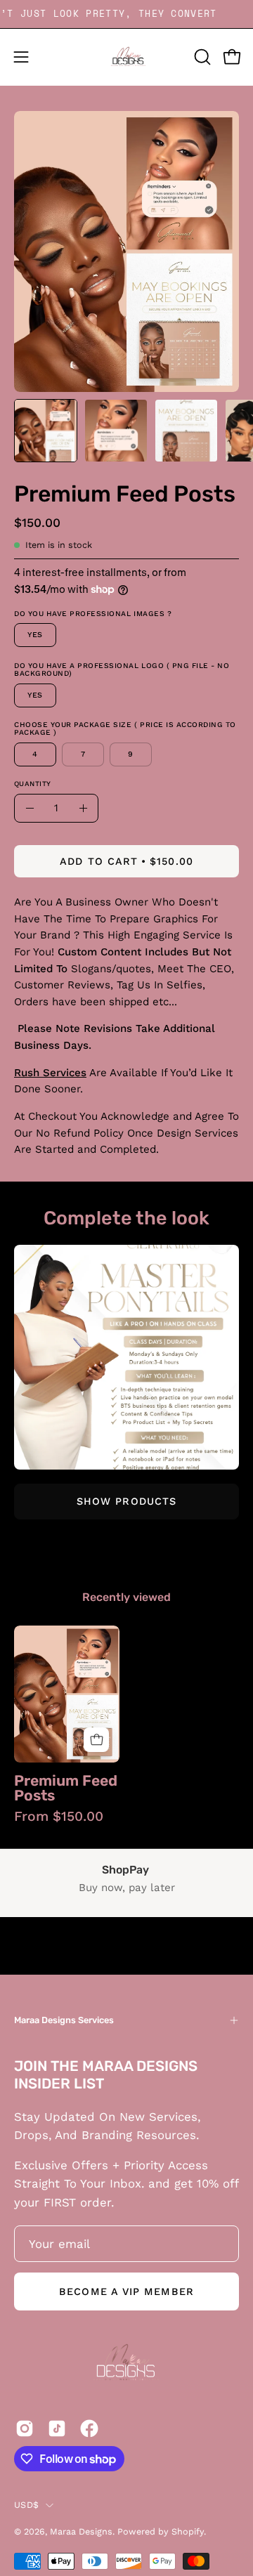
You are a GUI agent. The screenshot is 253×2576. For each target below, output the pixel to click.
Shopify (188, 2531)
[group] (126, 1724)
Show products (126, 1501)
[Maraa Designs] (126, 57)
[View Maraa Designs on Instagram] (25, 2428)
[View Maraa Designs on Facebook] (89, 2428)
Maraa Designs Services (64, 2020)
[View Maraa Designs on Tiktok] (57, 2428)
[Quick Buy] (96, 1740)
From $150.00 (59, 1816)
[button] (201, 57)
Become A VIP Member (126, 2291)
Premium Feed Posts (66, 1788)
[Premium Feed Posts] (46, 431)
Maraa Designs (81, 2531)
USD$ (26, 2505)
